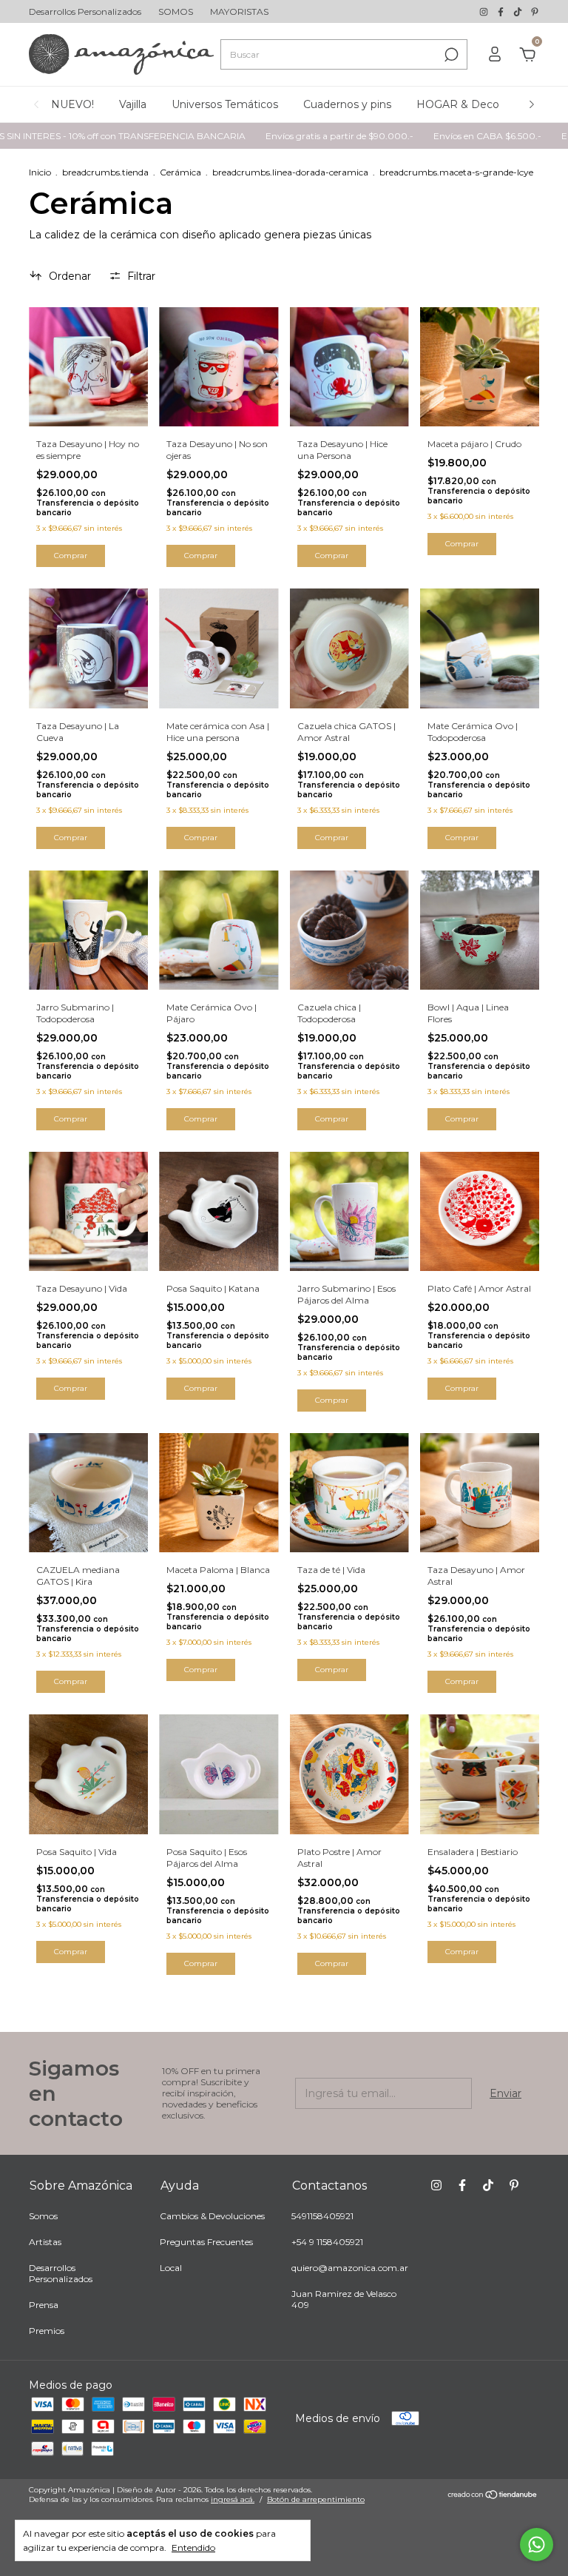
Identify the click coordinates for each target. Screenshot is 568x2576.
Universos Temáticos (225, 104)
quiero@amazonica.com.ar (350, 2268)
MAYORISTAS (239, 11)
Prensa (44, 2305)
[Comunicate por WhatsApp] (537, 2545)
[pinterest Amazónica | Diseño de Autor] (535, 11)
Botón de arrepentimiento (316, 2499)
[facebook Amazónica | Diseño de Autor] (502, 11)
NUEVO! (72, 104)
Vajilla (133, 104)
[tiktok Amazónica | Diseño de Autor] (519, 11)
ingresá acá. (233, 2499)
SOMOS (176, 11)
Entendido (193, 2548)
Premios (47, 2331)
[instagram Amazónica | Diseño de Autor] (485, 11)
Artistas (45, 2242)
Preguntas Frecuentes (206, 2242)
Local (171, 2268)
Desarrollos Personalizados (85, 11)
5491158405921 (322, 2216)
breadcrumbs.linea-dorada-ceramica (290, 172)
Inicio (40, 172)
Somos (43, 2216)
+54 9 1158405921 (327, 2242)
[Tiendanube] (493, 2496)
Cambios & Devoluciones (212, 2216)
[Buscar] (450, 55)
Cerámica (180, 172)
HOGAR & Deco (458, 104)
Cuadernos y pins (347, 104)
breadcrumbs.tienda (105, 172)
